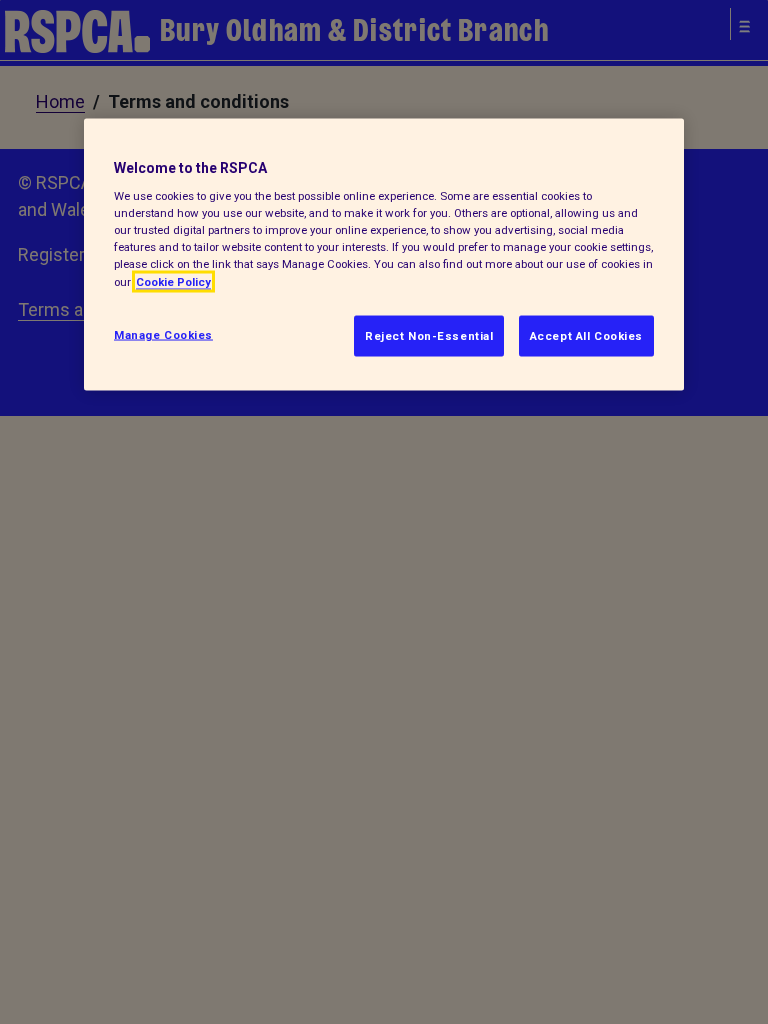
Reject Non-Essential (429, 335)
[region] (384, 254)
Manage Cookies (163, 334)
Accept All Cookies (586, 335)
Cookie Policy (173, 281)
